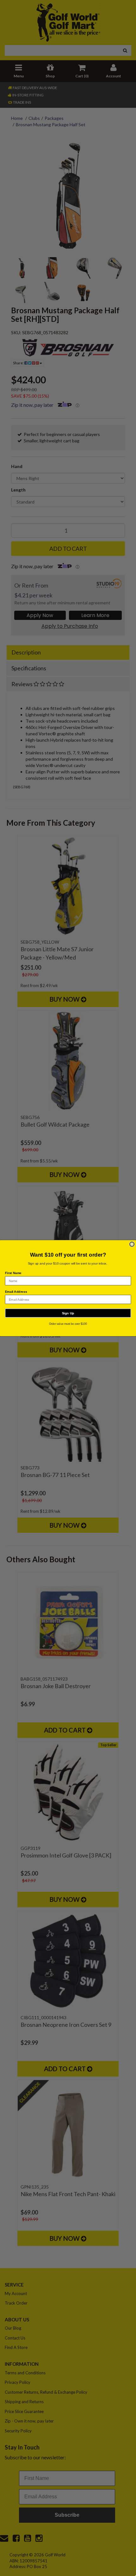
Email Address (16, 1291)
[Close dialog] (132, 1244)
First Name (13, 1273)
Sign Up (68, 1313)
